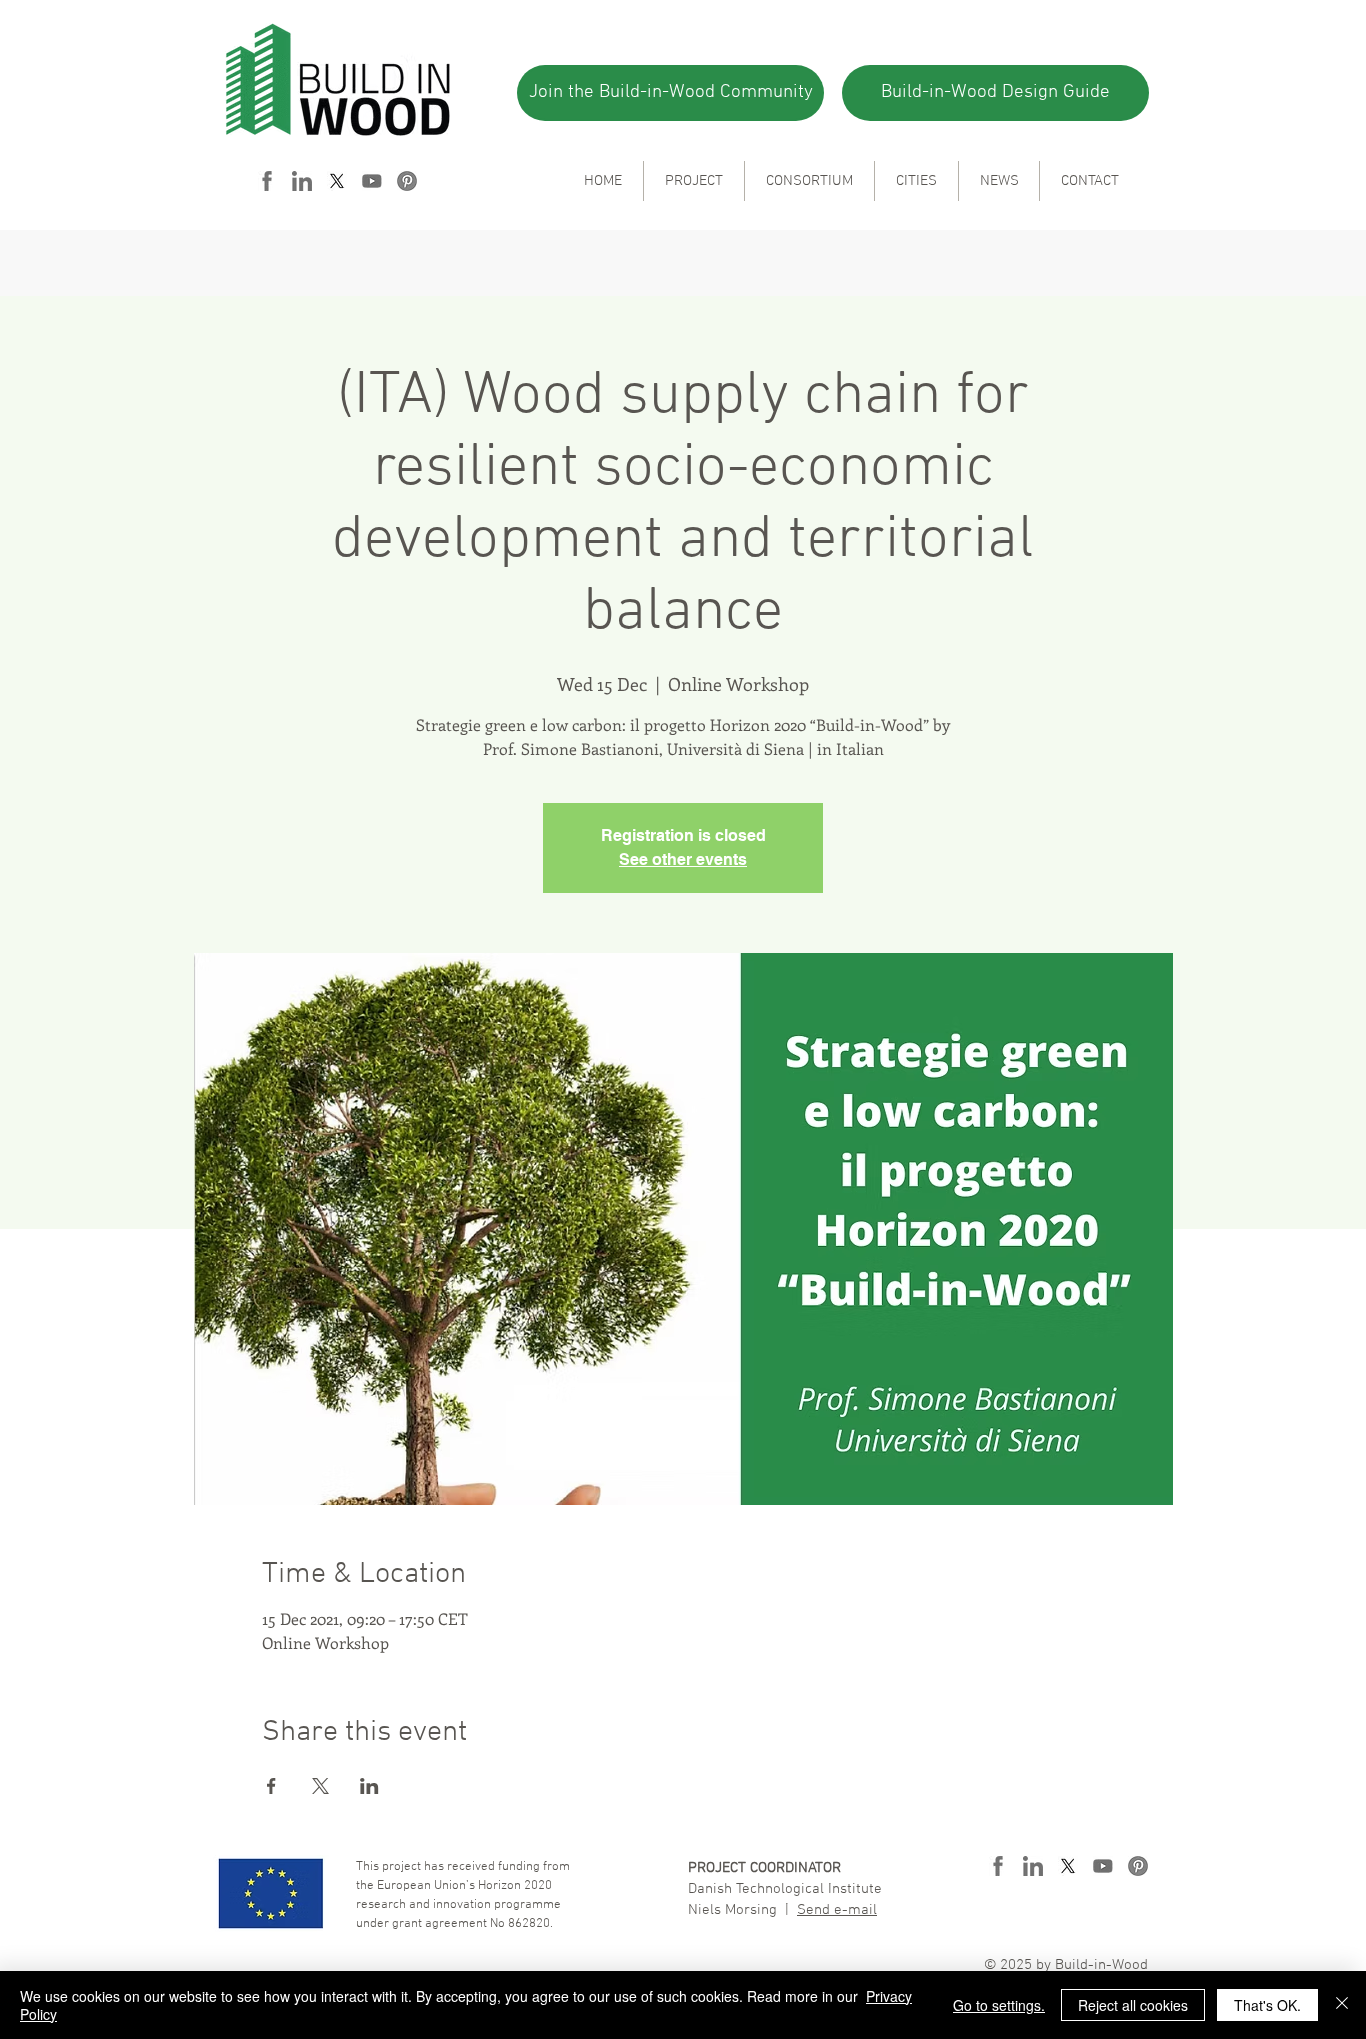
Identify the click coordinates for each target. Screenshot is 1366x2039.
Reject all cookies (1133, 2005)
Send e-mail (837, 1910)
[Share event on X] (320, 1786)
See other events (683, 859)
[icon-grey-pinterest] (407, 181)
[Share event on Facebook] (271, 1786)
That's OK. (1267, 2005)
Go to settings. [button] (999, 2005)
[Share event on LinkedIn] (369, 1786)
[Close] (1342, 2005)
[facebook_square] (267, 181)
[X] (337, 181)
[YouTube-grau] (372, 181)
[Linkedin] (302, 181)
